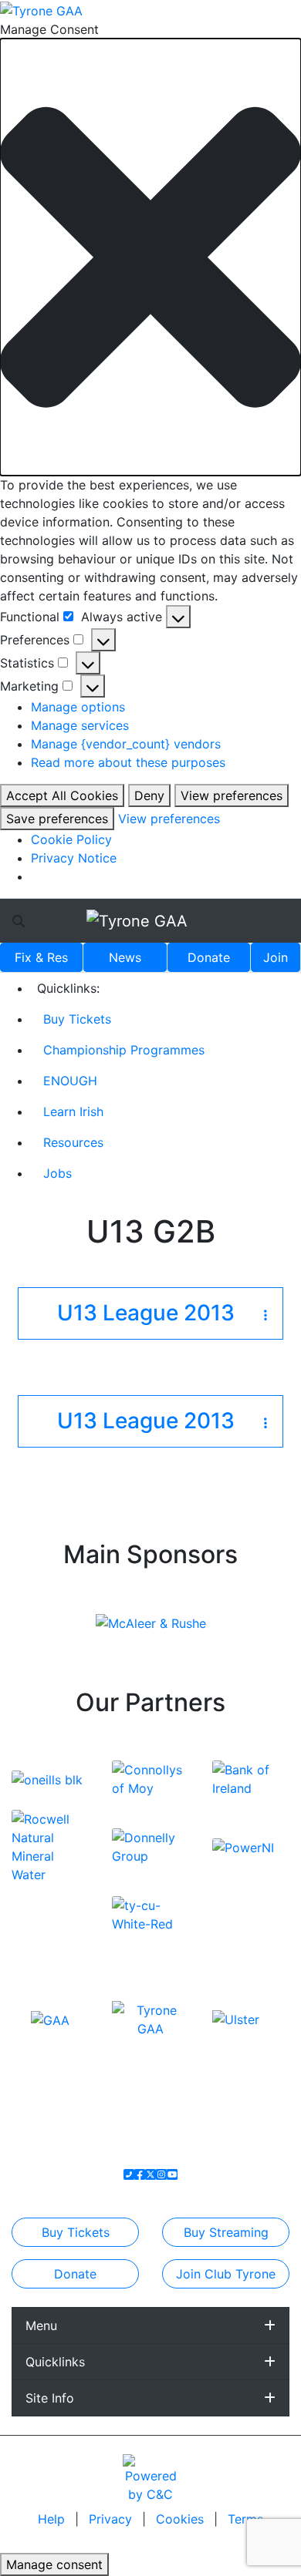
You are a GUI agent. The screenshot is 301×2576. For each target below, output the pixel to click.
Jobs (57, 1173)
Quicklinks (55, 2362)
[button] (150, 257)
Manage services (80, 725)
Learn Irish (73, 1111)
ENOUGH (70, 1081)
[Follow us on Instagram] (161, 2174)
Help (53, 2519)
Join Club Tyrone (226, 2274)
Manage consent (54, 2564)
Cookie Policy (71, 839)
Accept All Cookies (62, 795)
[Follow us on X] (150, 2174)
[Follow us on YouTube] (172, 2174)
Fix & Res (41, 957)
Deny (149, 795)
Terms (245, 2519)
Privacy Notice (74, 858)
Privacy (112, 2519)
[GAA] (50, 2019)
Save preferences (57, 819)
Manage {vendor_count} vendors (126, 744)
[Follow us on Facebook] (140, 2174)
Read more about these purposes (128, 762)
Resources (73, 1142)
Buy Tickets (77, 1019)
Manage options (78, 707)
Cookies (180, 2519)
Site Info (50, 2398)
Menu (41, 2325)
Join (276, 957)
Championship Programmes (124, 1050)
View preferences (232, 795)
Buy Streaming (226, 2232)
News (125, 957)
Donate (209, 957)
